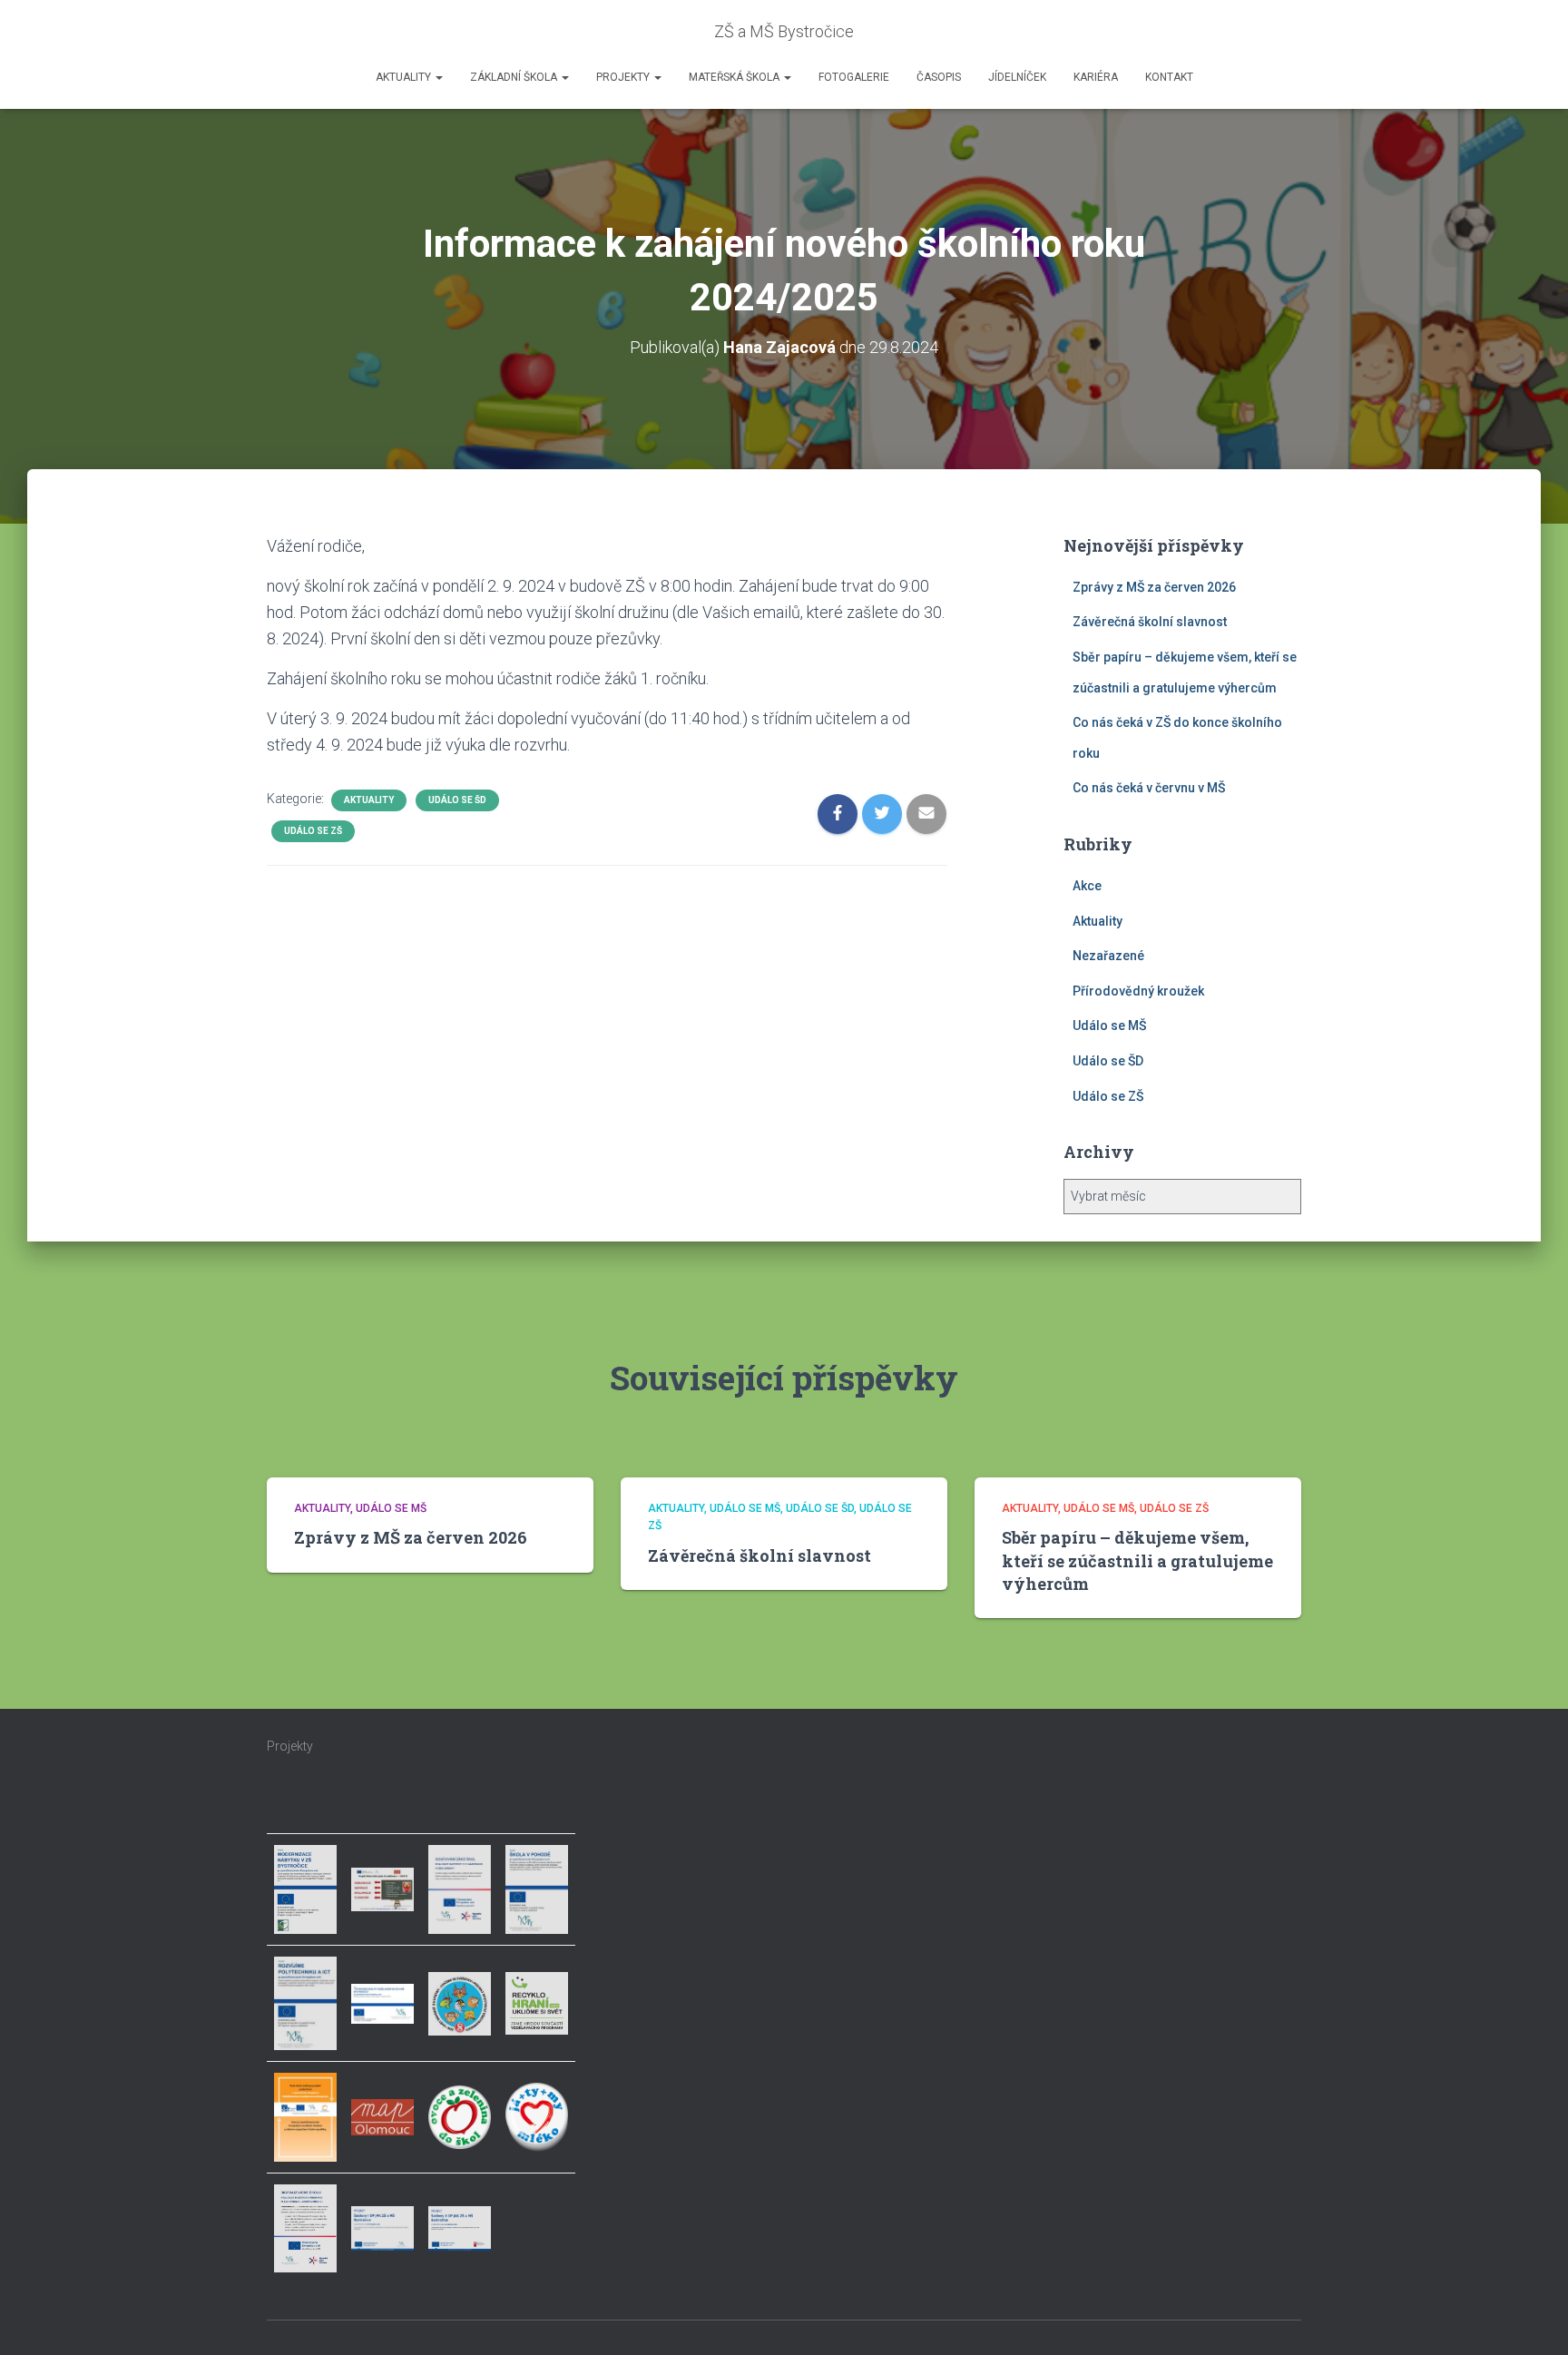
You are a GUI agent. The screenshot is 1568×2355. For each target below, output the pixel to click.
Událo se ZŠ (313, 831)
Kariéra (1096, 77)
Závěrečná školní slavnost (1150, 622)
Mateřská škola (735, 77)
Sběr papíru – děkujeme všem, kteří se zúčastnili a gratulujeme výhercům (1137, 1560)
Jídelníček (1017, 77)
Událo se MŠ (1109, 1025)
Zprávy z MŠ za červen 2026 (1154, 587)
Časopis (939, 77)
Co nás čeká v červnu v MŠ (1149, 788)
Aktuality (405, 77)
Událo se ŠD (457, 800)
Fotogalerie (854, 77)
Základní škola (515, 77)
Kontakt (1169, 77)
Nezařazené (1108, 956)
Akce (1087, 886)
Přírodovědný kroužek (1138, 991)
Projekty (624, 77)
